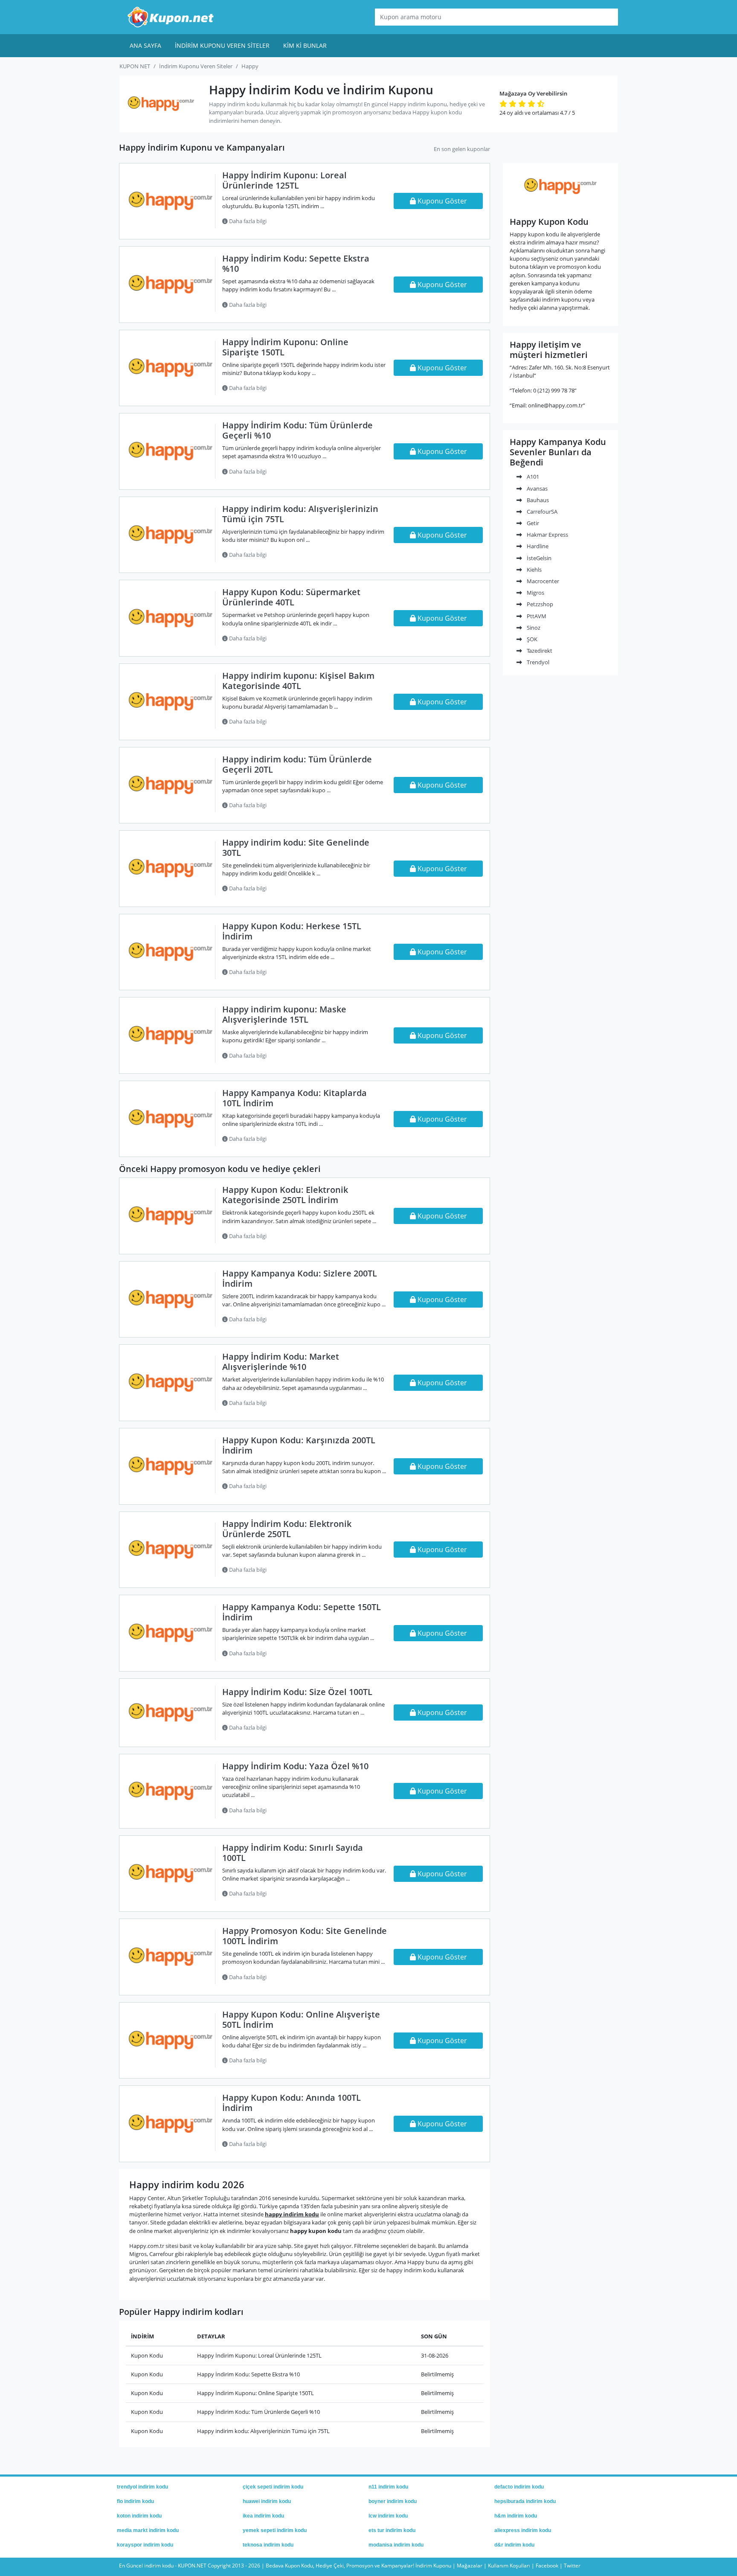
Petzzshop (539, 604)
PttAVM (536, 616)
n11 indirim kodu (388, 2487)
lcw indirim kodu (388, 2516)
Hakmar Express (547, 535)
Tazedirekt (539, 651)
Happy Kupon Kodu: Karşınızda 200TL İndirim (299, 1445)
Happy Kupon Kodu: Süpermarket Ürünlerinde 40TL (291, 597)
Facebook (547, 2566)
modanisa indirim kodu (396, 2545)
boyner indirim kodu (393, 2501)
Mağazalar (470, 2566)
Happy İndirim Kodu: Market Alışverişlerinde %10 (281, 1362)
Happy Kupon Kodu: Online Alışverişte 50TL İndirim (301, 2019)
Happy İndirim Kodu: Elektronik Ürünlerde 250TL (287, 1529)
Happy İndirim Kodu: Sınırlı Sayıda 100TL (293, 1853)
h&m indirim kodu (516, 2516)
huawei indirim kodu (267, 2501)
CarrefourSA (541, 512)
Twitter (572, 2566)
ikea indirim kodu (263, 2516)
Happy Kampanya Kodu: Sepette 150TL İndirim (302, 1612)
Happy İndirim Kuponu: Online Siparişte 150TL (285, 347)
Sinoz (533, 628)
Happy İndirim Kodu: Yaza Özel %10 (295, 1766)
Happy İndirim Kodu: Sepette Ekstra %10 (296, 263)
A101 (532, 477)
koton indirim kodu (139, 2516)
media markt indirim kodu (148, 2530)
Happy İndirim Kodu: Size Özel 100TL (297, 1692)
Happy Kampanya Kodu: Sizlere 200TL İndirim (300, 1278)
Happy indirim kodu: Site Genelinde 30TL (296, 848)
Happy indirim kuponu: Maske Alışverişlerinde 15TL (284, 1014)
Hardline (537, 546)
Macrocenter (542, 581)
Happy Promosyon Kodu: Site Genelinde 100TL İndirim (305, 1936)
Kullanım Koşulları (509, 2566)
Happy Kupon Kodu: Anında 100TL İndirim (292, 2103)
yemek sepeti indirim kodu (275, 2530)
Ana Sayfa (145, 45)
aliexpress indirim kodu (523, 2530)
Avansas (537, 488)
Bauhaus (537, 500)
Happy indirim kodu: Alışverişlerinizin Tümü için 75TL (300, 514)
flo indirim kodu (135, 2501)
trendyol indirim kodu (142, 2487)
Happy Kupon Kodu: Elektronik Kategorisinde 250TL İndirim (285, 1195)
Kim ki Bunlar (305, 45)
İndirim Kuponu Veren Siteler (222, 45)
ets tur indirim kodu (392, 2530)
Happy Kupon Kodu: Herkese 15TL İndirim (292, 931)
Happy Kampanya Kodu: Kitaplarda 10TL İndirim (295, 1098)
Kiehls (534, 570)
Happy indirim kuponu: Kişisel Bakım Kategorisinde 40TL (298, 681)
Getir (532, 523)
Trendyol (537, 662)
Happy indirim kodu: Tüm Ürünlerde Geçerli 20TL (297, 764)
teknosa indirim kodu (268, 2545)
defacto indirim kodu (519, 2487)
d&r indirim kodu (514, 2545)
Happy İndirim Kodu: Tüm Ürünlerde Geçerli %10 (297, 430)
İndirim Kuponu (433, 2566)
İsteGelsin (538, 558)
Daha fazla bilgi (247, 221)
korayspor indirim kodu (145, 2545)
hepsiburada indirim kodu (525, 2501)
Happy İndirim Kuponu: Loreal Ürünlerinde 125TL (284, 180)
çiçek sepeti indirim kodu (273, 2487)
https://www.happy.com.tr (561, 205)
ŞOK (531, 639)
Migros (535, 593)
